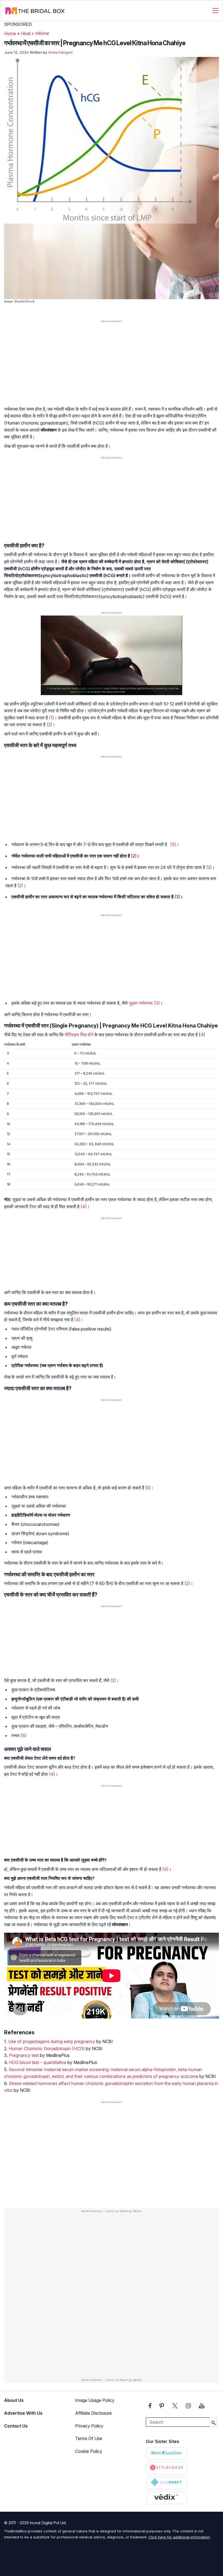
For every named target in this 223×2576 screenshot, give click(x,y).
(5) (148, 1488)
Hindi (26, 34)
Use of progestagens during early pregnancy (52, 2041)
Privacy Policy (89, 2426)
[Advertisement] (112, 366)
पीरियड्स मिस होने (79, 1035)
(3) (173, 844)
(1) (52, 718)
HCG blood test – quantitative (38, 2062)
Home (10, 34)
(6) (24, 1735)
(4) (84, 1207)
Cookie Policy (89, 2451)
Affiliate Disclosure (93, 2413)
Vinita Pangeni (60, 52)
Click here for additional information (179, 2537)
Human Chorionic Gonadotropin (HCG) (47, 2048)
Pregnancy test (24, 2055)
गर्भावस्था (42, 34)
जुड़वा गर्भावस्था (141, 1003)
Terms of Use (89, 2438)
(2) (49, 725)
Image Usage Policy (95, 2400)
